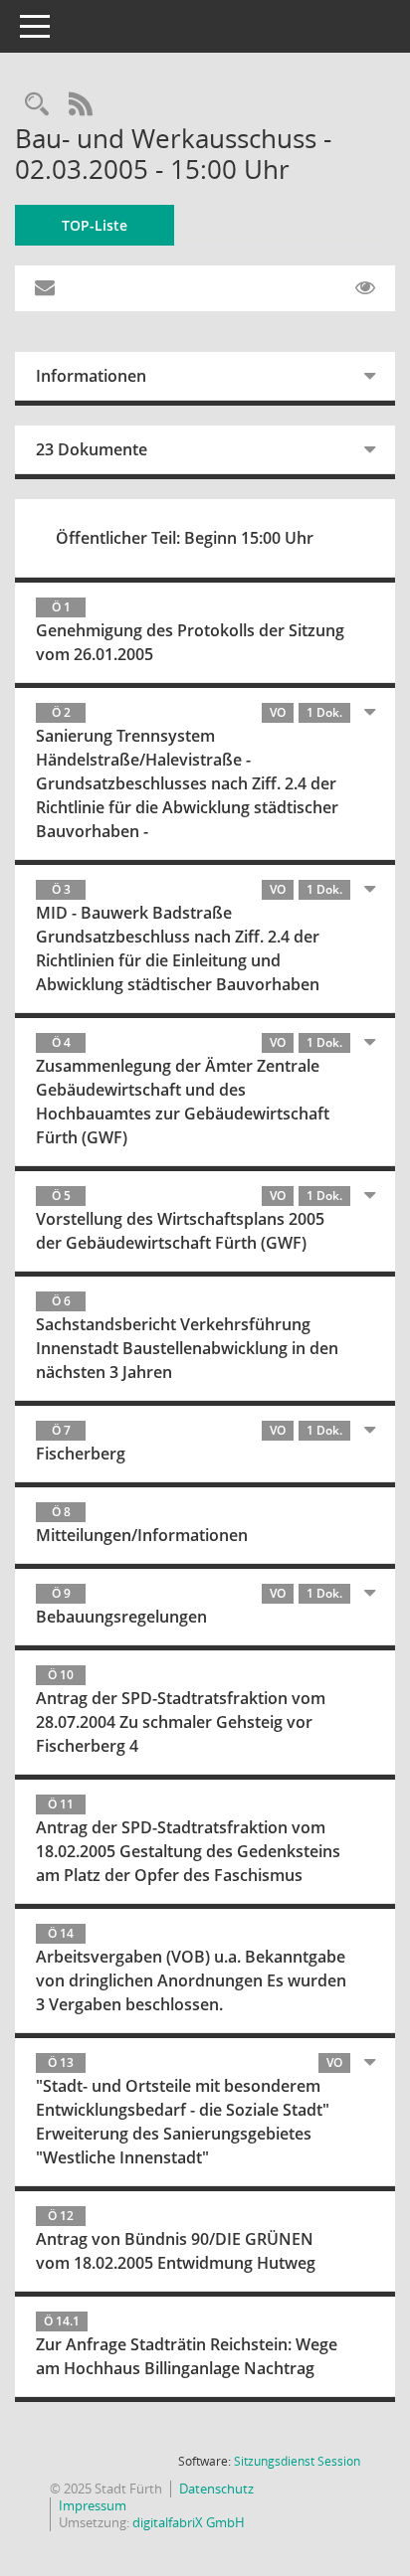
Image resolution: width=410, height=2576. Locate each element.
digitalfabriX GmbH (189, 2522)
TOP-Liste (95, 225)
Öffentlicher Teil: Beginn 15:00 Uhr (185, 538)
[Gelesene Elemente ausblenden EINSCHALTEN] (365, 288)
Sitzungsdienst (297, 2461)
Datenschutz (216, 2489)
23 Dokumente (92, 449)
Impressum (93, 2505)
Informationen (91, 376)
